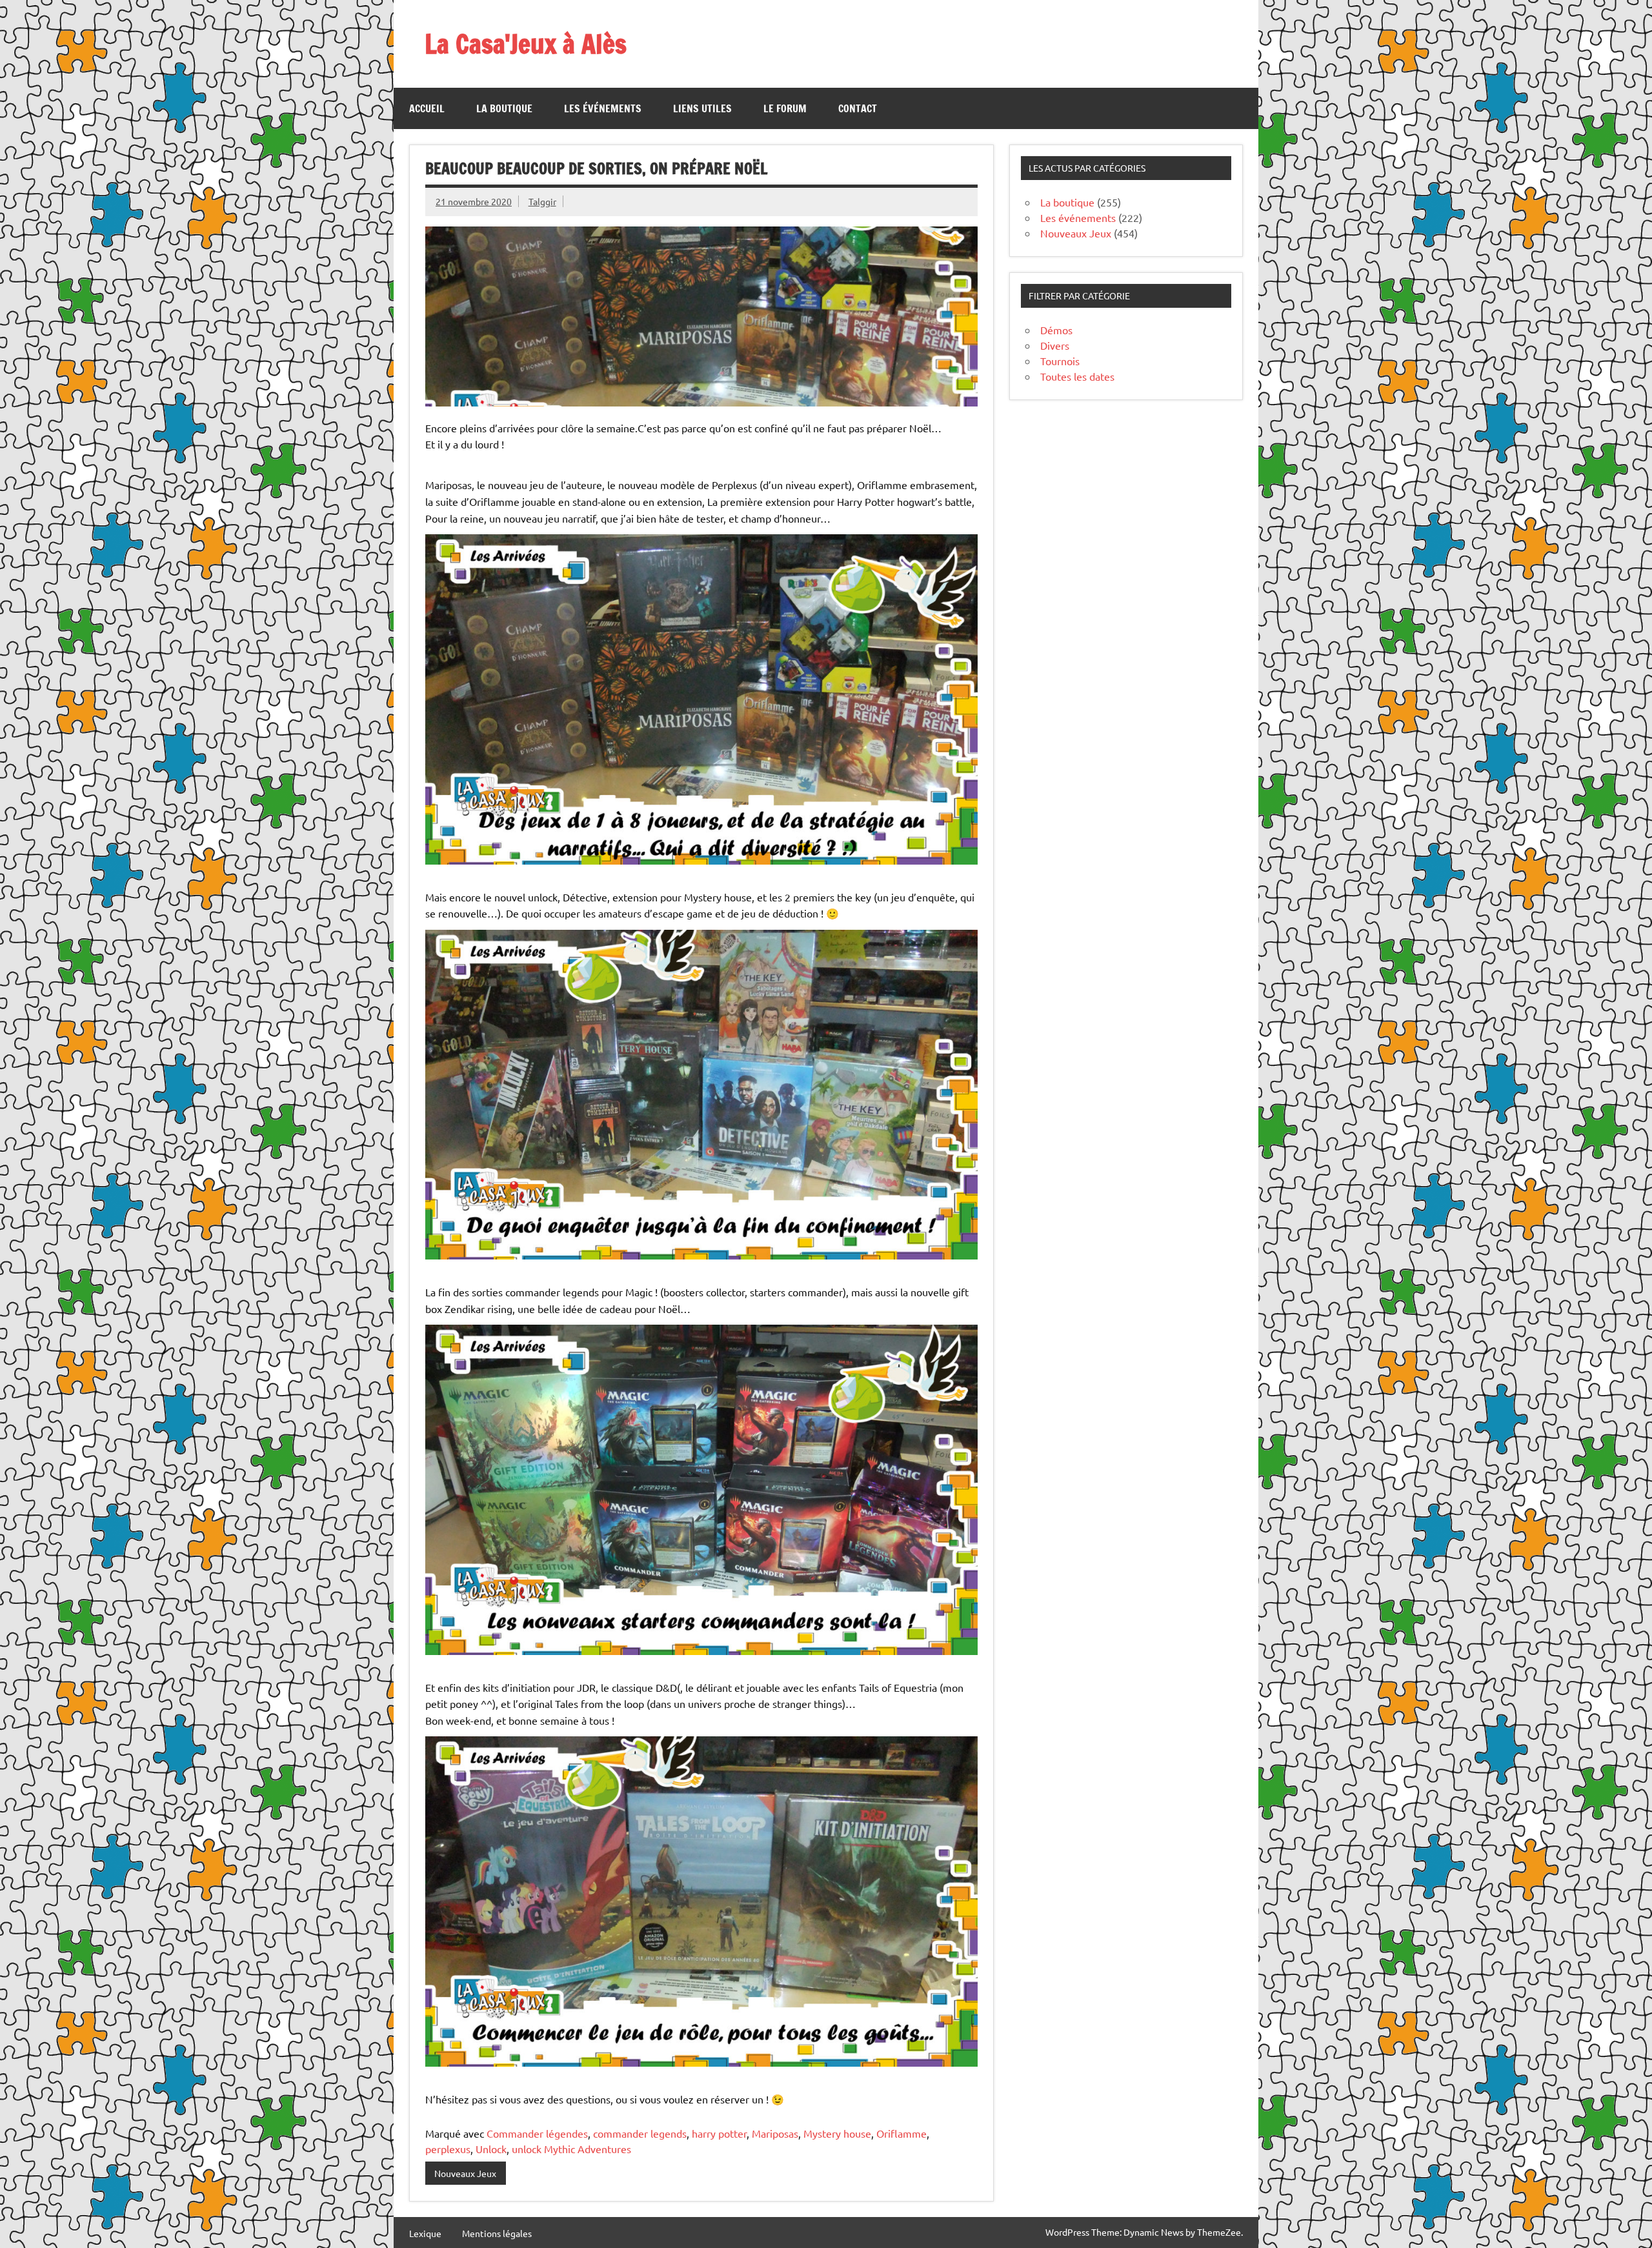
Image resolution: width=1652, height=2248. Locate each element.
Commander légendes (537, 2133)
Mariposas (775, 2133)
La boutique (504, 108)
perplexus (448, 2149)
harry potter (719, 2133)
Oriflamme (902, 2133)
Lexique (425, 2233)
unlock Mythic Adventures (571, 2149)
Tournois (1060, 361)
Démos (1056, 330)
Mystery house (837, 2133)
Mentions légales (497, 2233)
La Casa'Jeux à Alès (526, 44)
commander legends (640, 2133)
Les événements (603, 108)
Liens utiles (702, 108)
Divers (1055, 345)
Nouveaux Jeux (465, 2173)
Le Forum (785, 108)
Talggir (542, 201)
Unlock (491, 2149)
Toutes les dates (1077, 376)
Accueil (427, 108)
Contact (858, 108)
